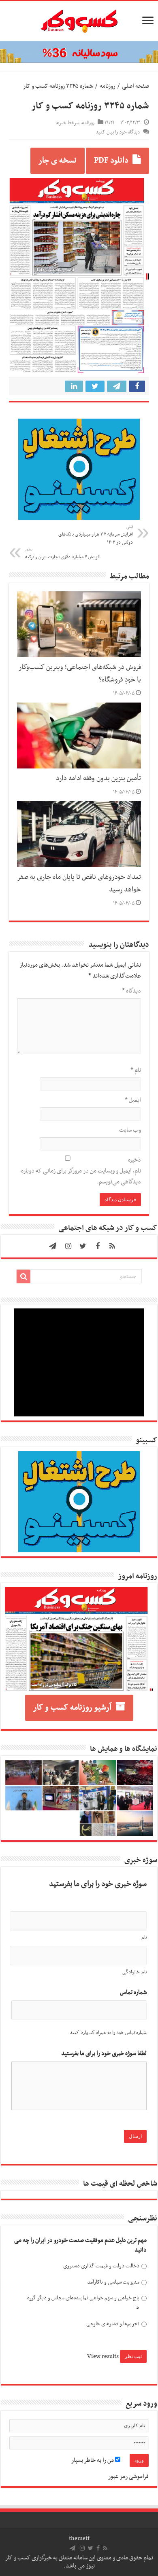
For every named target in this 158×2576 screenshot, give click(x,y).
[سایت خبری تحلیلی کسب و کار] (79, 19)
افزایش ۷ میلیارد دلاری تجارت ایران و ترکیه (63, 554)
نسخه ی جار (58, 161)
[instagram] (68, 1246)
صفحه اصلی (136, 86)
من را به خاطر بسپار (93, 2460)
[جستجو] (23, 1276)
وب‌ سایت (130, 1130)
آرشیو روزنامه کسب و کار (72, 1708)
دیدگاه (131, 991)
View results (103, 2356)
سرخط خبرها (67, 123)
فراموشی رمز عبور (128, 2477)
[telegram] (53, 1246)
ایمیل (133, 1100)
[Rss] (112, 1246)
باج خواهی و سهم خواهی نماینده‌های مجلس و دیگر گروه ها (83, 2303)
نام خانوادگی (135, 1972)
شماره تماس (133, 1993)
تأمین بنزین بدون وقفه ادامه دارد (98, 779)
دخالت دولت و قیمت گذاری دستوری (101, 2266)
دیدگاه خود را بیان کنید (118, 132)
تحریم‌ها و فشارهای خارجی (113, 2324)
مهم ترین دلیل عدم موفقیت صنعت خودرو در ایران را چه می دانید (80, 2245)
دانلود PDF (111, 161)
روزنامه (107, 86)
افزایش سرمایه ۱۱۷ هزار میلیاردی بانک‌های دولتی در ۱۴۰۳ (96, 535)
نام (136, 1070)
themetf (79, 2538)
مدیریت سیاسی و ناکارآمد (113, 2282)
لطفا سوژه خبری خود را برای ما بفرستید (104, 2054)
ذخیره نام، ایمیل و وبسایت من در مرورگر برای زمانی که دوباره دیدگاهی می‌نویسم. (81, 1171)
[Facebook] (98, 1246)
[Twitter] (83, 1246)
